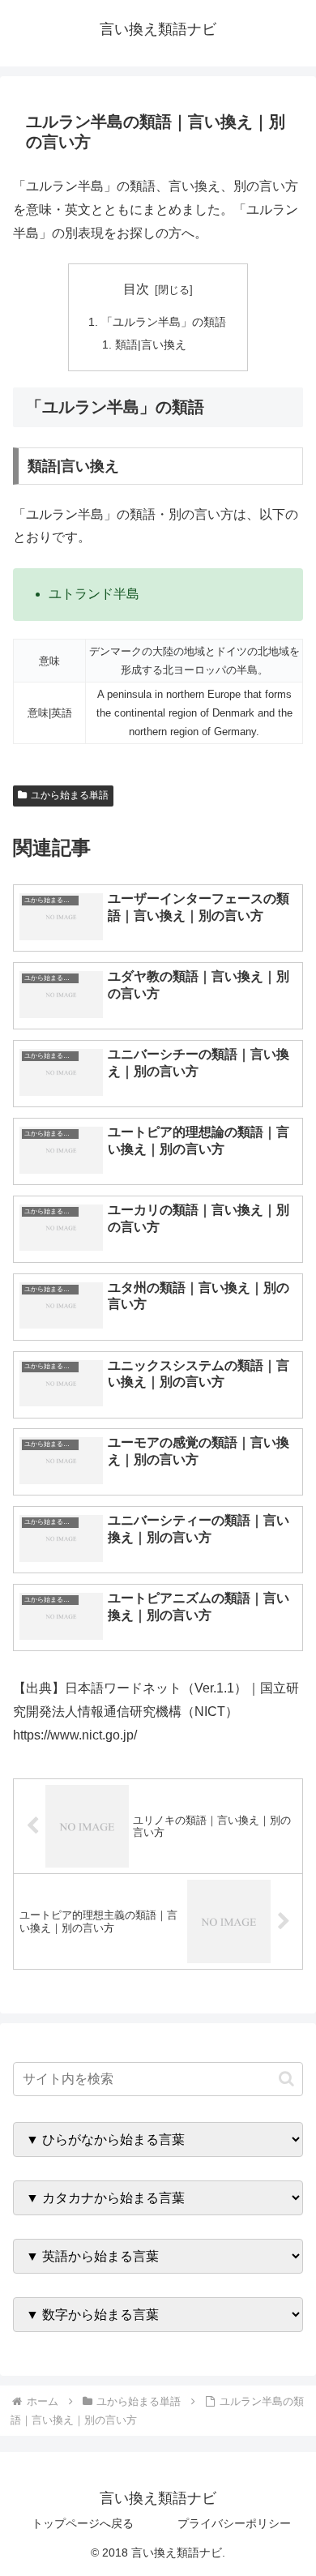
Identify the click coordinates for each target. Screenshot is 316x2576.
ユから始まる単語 (70, 795)
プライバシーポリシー (234, 2523)
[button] (286, 2079)
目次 (136, 289)
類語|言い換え (151, 344)
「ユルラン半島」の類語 (164, 322)
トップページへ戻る (83, 2523)
